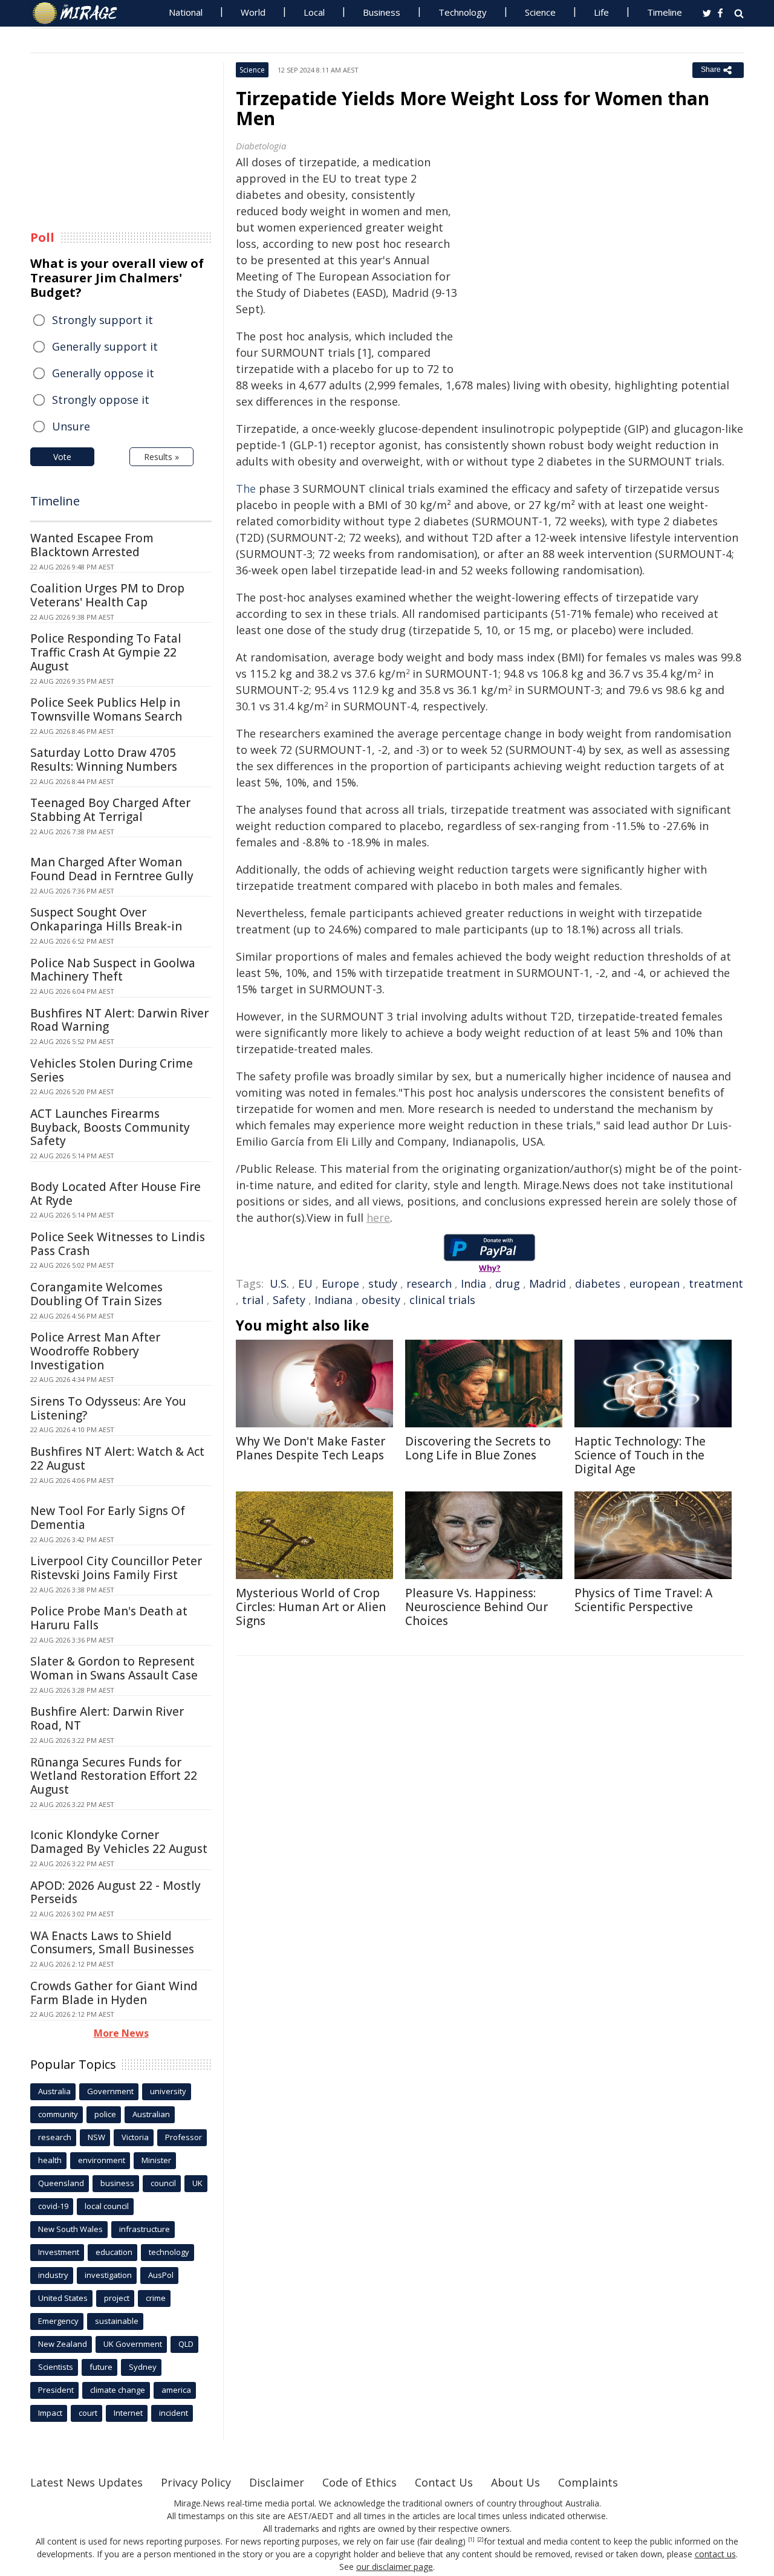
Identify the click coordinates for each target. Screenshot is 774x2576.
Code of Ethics (359, 2482)
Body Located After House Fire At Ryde (115, 1194)
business (117, 2183)
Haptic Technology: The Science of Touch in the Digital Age (640, 1455)
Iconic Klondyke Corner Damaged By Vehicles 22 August (119, 1842)
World (253, 12)
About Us (515, 2482)
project (117, 2298)
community (58, 2114)
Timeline (665, 12)
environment (102, 2160)
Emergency (58, 2321)
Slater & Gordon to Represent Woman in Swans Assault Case (114, 1668)
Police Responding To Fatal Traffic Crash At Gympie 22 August (106, 652)
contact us (715, 2554)
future (101, 2367)
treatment (716, 1283)
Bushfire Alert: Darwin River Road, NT (107, 1718)
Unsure (71, 426)
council (163, 2183)
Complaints (588, 2482)
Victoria (135, 2137)
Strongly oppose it (101, 400)
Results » (161, 457)
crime (156, 2298)
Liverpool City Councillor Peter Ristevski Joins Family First (116, 1568)
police (105, 2114)
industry (53, 2275)
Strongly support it (102, 320)
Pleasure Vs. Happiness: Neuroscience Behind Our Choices (476, 1607)
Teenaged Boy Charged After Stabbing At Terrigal (110, 810)
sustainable (117, 2321)
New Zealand (63, 2344)
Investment (59, 2252)
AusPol (161, 2275)
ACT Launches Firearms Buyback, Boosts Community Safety (110, 1127)
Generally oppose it (103, 373)
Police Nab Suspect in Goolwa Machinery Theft (113, 970)
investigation (108, 2275)
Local (314, 12)
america (176, 2390)
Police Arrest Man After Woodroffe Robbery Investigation (95, 1351)
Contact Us (444, 2482)
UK (197, 2183)
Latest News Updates (86, 2482)
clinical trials (442, 1300)
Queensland (61, 2183)
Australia (54, 2091)
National (186, 12)
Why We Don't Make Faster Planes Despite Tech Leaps (311, 1448)
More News (121, 2033)
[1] (471, 2540)
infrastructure (145, 2229)
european (655, 1283)
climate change (118, 2390)
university (168, 2091)
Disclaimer (277, 2482)
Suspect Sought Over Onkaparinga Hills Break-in (106, 919)
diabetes (598, 1283)
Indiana (333, 1300)
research (429, 1283)
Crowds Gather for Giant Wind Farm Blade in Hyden (114, 1993)
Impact (50, 2413)
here (378, 1218)
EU (305, 1283)
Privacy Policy (196, 2482)
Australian (151, 2114)
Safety (289, 1300)
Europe (340, 1283)
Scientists (56, 2367)
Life (601, 12)
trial (253, 1300)
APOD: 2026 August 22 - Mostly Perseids (115, 1893)
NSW (96, 2137)
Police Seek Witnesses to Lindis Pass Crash (118, 1244)
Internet (128, 2413)
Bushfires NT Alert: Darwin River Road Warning (119, 1020)
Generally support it (105, 346)
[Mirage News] (81, 13)
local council (107, 2206)
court (88, 2413)
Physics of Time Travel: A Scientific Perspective (643, 1600)
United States (63, 2298)
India (473, 1283)
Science (540, 12)
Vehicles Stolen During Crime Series (112, 1070)
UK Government (133, 2344)
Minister (156, 2160)
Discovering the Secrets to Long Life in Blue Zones (478, 1448)
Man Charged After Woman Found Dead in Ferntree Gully (112, 869)
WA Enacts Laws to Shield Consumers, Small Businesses (112, 1943)
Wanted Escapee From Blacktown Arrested (92, 545)
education (114, 2252)
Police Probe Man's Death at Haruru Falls (109, 1618)
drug (508, 1283)
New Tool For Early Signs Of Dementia (108, 1518)
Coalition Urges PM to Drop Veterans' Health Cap (107, 595)
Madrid (548, 1283)
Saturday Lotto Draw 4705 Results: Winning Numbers (104, 760)
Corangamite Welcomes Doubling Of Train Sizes (96, 1294)
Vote (62, 457)
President (56, 2390)
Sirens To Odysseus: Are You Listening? (108, 1408)
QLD (186, 2344)
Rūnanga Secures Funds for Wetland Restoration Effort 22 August (114, 1776)
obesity (381, 1300)
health (50, 2160)
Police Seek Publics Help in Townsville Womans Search (106, 709)
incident (174, 2413)
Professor (184, 2137)
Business (382, 12)
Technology (463, 12)
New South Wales (70, 2229)
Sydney (143, 2367)
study (383, 1283)
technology (169, 2252)
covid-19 (53, 2206)
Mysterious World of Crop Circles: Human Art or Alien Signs (311, 1607)
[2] (480, 2540)
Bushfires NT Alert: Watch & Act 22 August (117, 1458)
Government (110, 2091)
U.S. (279, 1283)
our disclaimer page (395, 2567)
